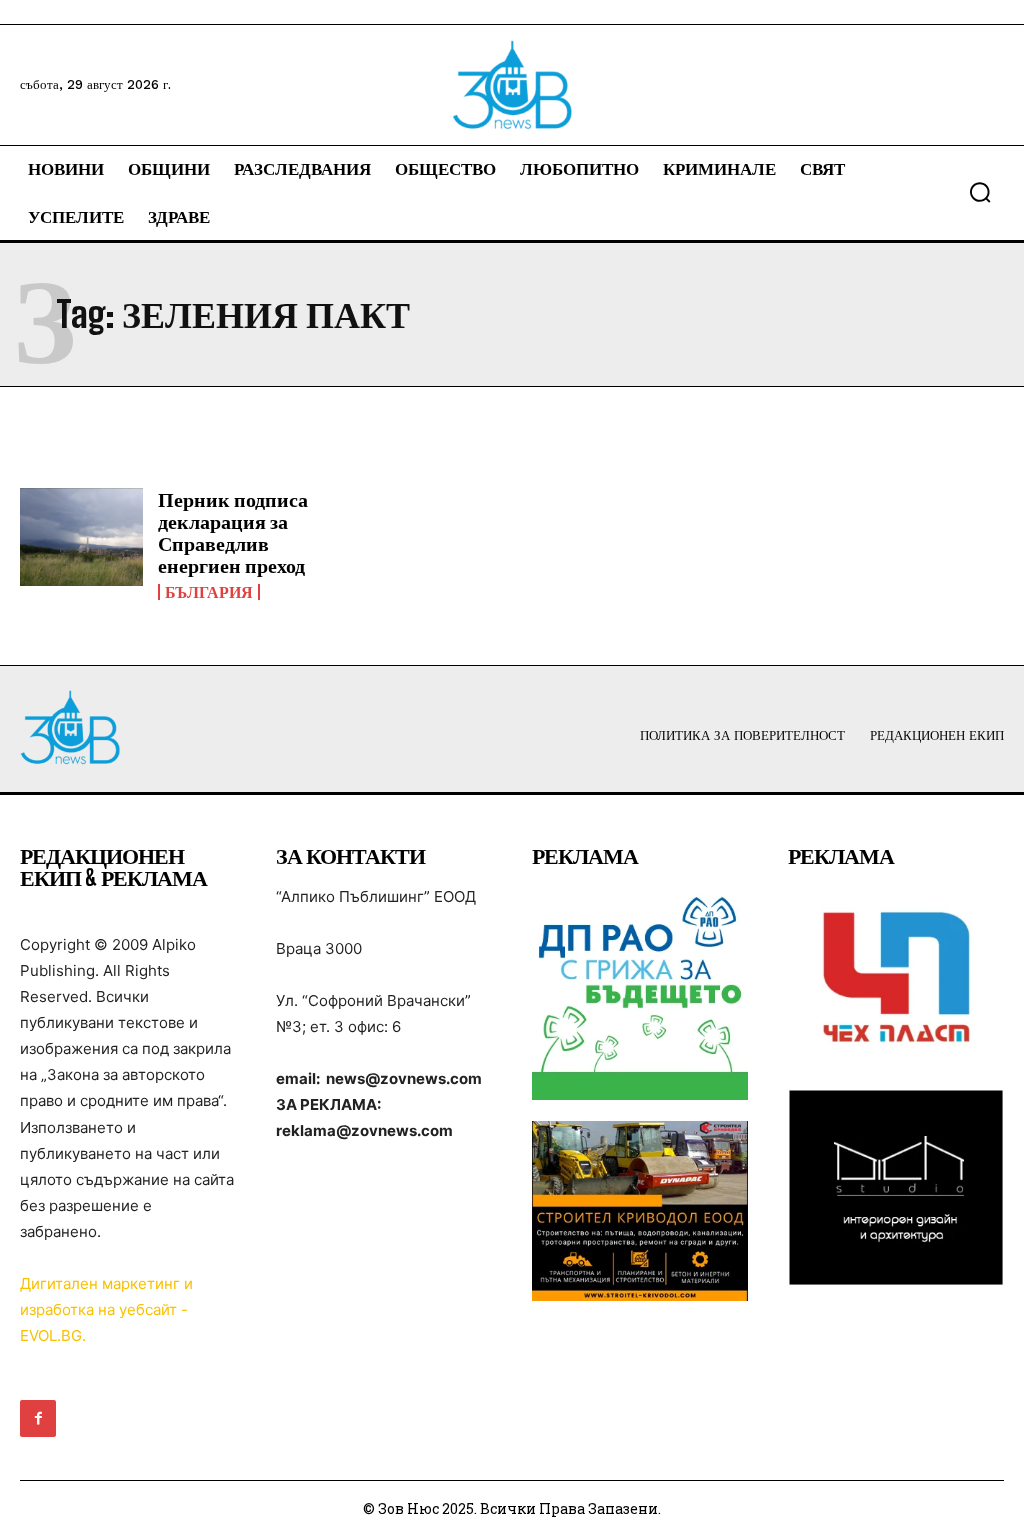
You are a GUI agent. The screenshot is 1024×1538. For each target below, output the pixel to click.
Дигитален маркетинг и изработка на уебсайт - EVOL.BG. (106, 1309)
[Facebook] (38, 1418)
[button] (980, 192)
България (209, 592)
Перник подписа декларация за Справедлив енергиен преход (233, 532)
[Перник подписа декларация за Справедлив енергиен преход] (81, 537)
